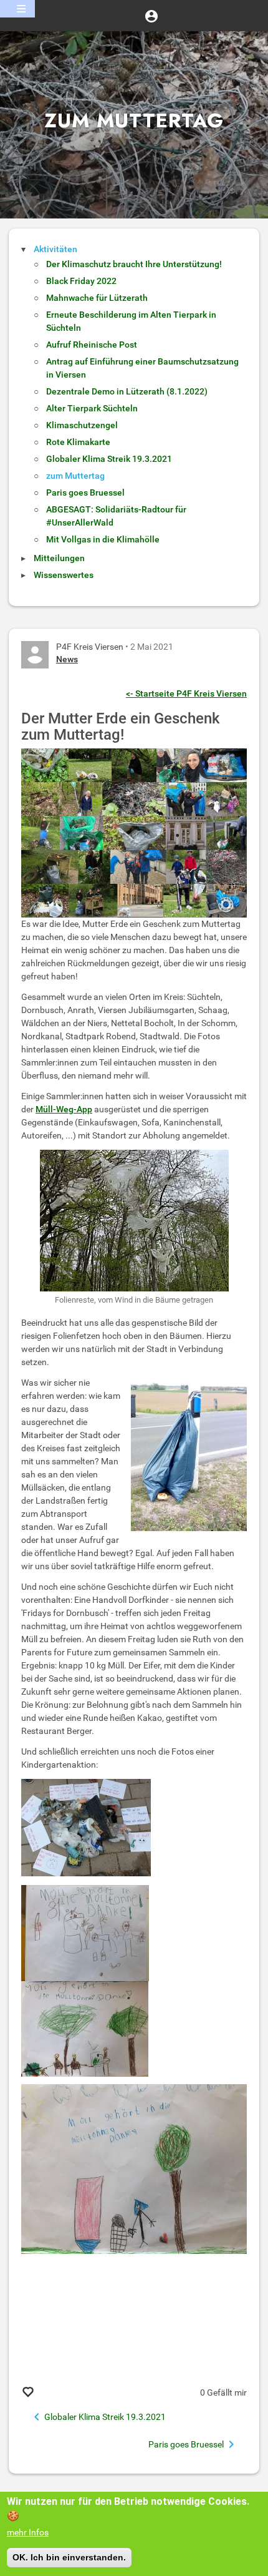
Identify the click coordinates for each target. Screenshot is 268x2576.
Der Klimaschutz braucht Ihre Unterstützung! (134, 264)
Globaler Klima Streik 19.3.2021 (109, 459)
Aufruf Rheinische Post (92, 345)
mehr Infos (28, 2532)
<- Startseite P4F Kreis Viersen (186, 693)
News (67, 659)
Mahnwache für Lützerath (97, 298)
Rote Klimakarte (78, 442)
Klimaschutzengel (82, 425)
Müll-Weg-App (64, 1109)
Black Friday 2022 (81, 281)
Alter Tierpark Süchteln (92, 408)
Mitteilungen (59, 558)
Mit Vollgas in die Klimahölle (103, 539)
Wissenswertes (64, 575)
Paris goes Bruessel (85, 492)
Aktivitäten (55, 249)
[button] (151, 16)
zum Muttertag (75, 476)
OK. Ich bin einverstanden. (69, 2557)
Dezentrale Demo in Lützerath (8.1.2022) (127, 391)
